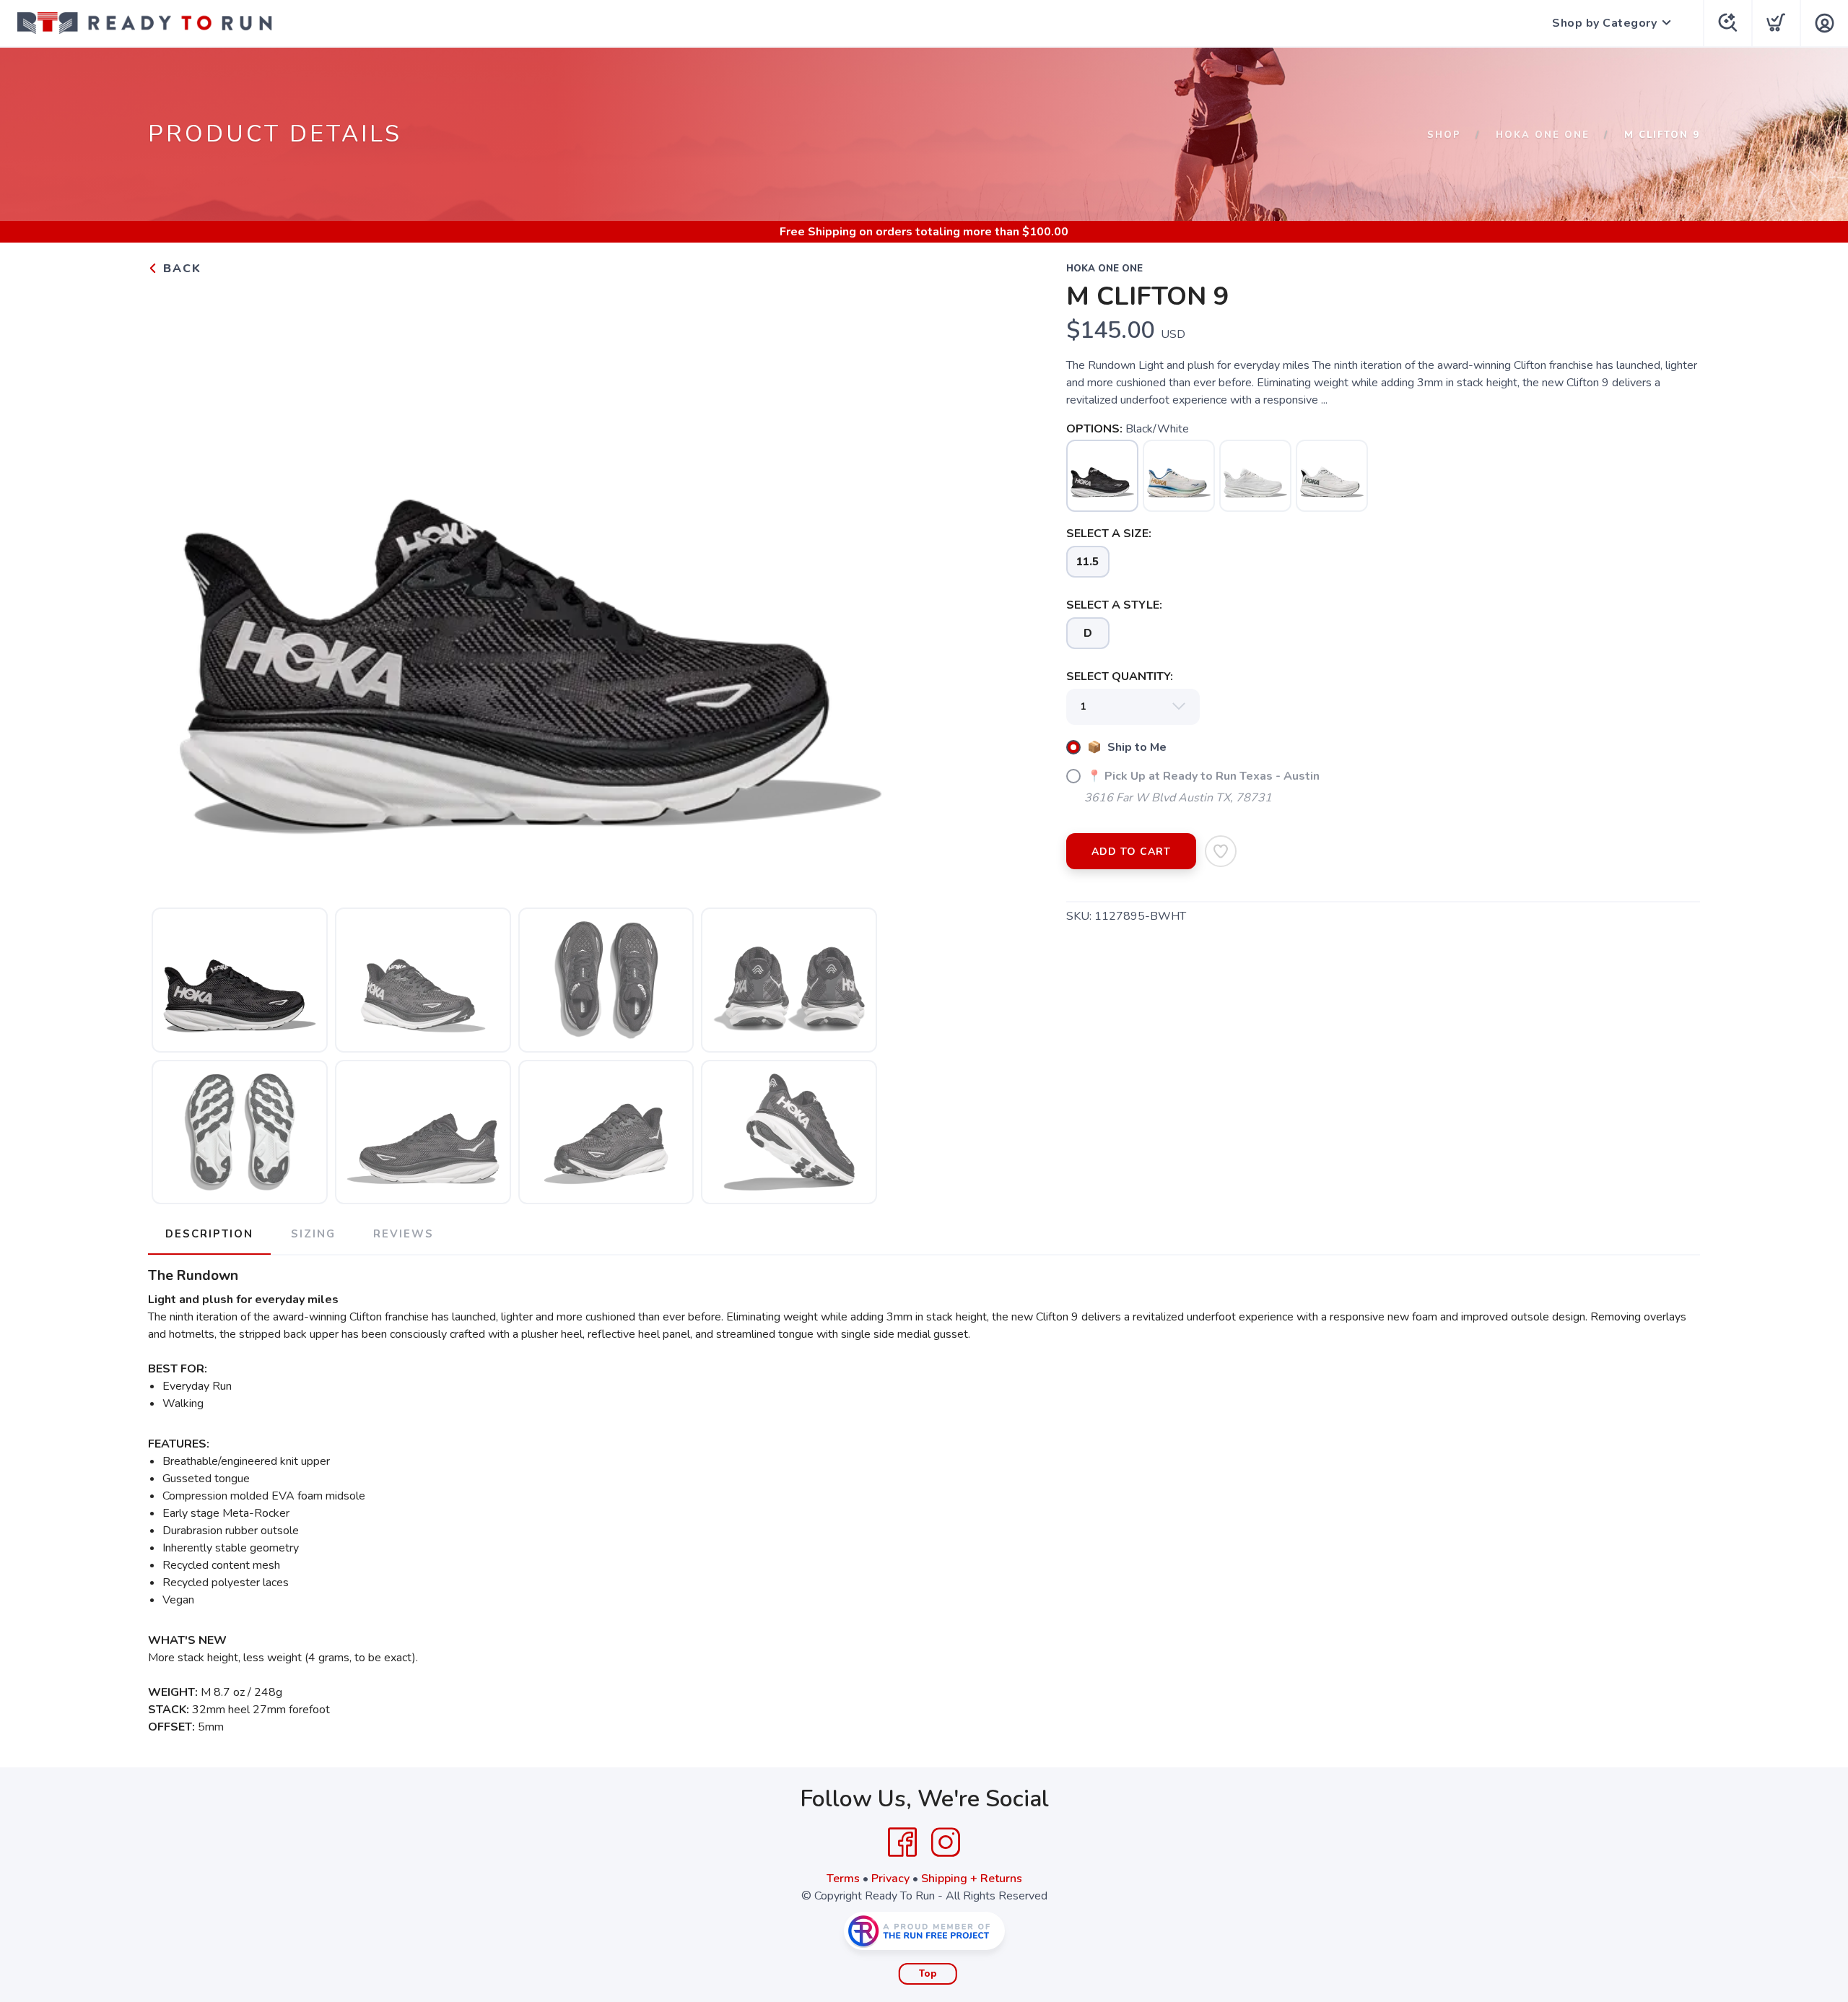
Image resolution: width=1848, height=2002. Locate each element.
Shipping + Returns (972, 1879)
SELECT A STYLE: (1114, 605)
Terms (843, 1879)
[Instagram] (946, 1842)
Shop (1444, 135)
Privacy (890, 1879)
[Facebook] (902, 1842)
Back (180, 269)
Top (928, 1974)
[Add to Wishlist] (1221, 851)
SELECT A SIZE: (1109, 534)
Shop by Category (1604, 23)
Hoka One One (1543, 135)
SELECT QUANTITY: (1120, 676)
